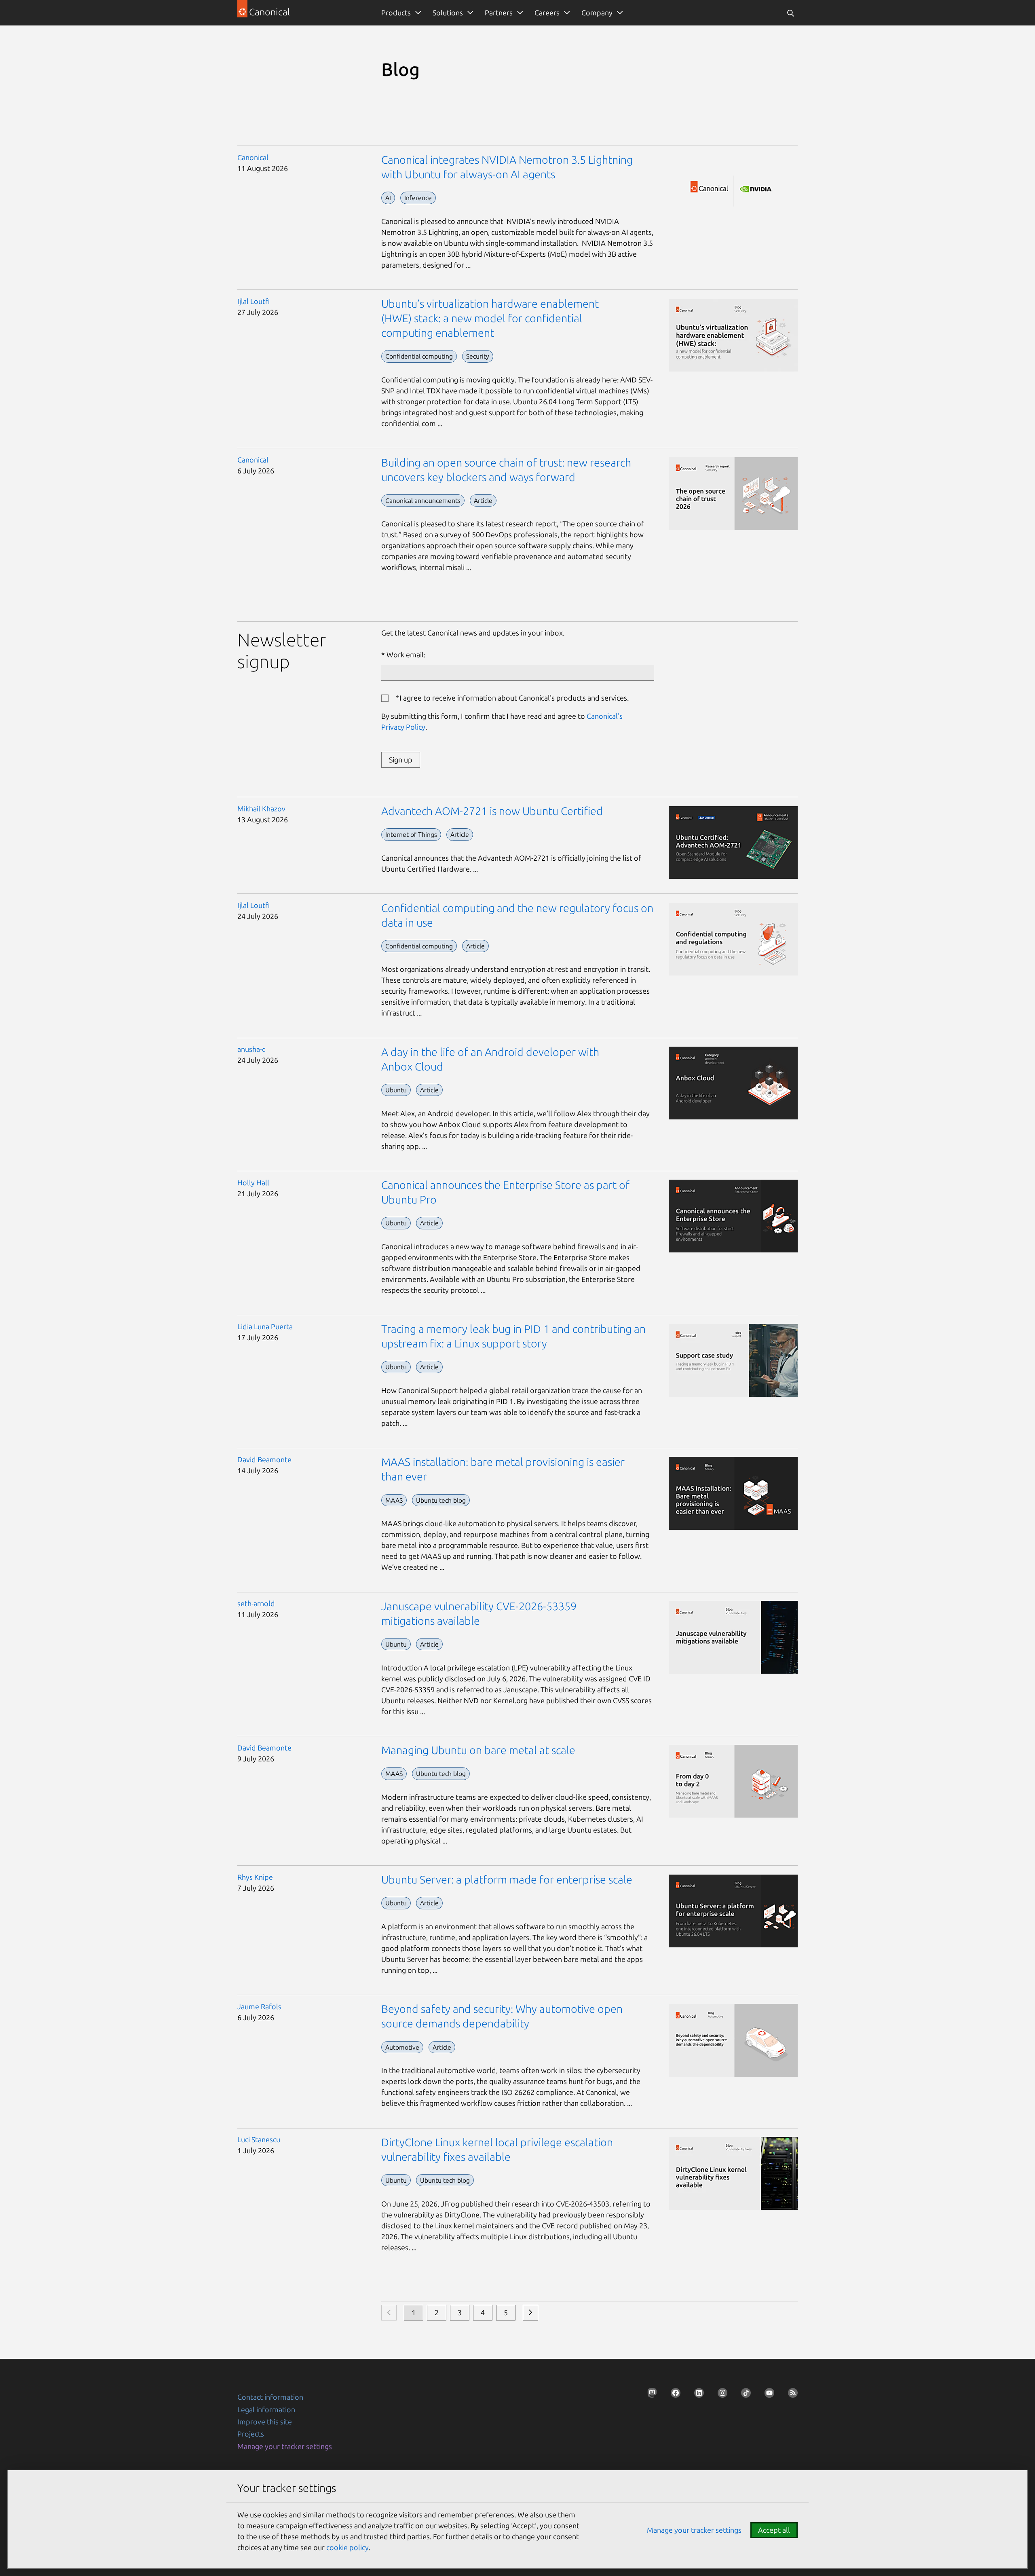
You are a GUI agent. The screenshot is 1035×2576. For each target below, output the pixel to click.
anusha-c (251, 1049)
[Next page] (530, 2313)
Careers (547, 13)
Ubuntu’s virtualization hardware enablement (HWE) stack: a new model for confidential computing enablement (490, 318)
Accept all (774, 2530)
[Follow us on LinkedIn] (697, 2395)
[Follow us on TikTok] (744, 2395)
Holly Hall (253, 1182)
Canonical (253, 157)
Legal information (266, 2409)
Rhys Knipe (255, 1877)
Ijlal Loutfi (253, 301)
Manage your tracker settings (285, 2446)
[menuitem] (400, 13)
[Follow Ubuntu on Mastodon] (650, 2395)
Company (597, 13)
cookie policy (347, 2547)
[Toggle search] (790, 13)
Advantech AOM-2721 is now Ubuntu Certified (492, 811)
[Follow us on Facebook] (673, 2395)
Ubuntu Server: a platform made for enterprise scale (507, 1879)
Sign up (401, 760)
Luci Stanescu (259, 2139)
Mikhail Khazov (261, 809)
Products (396, 13)
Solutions (448, 13)
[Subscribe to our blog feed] (790, 2395)
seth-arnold (256, 1603)
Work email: (406, 655)
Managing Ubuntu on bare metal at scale (478, 1750)
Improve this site (265, 2422)
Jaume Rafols (259, 2006)
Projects (251, 2434)
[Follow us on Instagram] (720, 2395)
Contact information (270, 2397)
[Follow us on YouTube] (767, 2395)
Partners (499, 13)
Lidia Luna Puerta (265, 1326)
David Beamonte (264, 1459)
